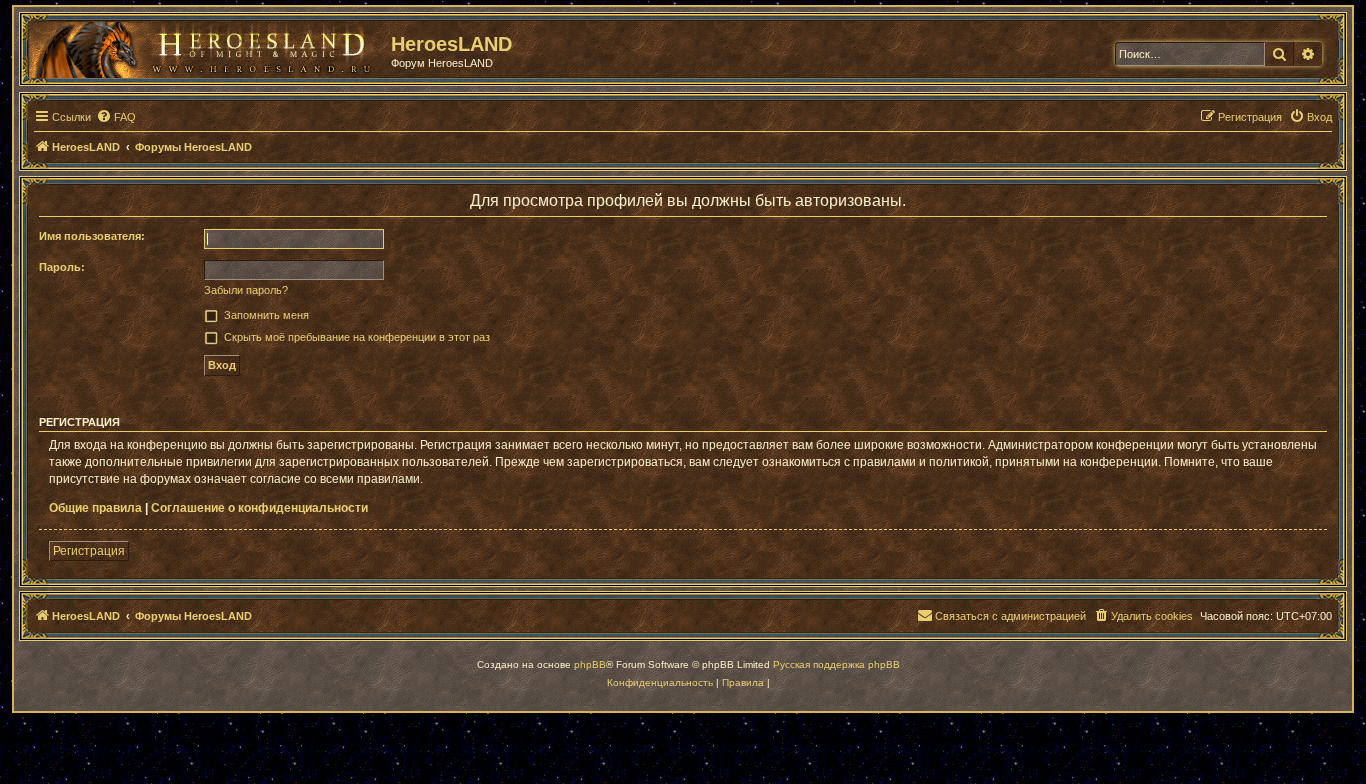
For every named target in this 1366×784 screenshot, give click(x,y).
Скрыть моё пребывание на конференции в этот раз (357, 337)
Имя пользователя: (92, 236)
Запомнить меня (266, 315)
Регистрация (89, 551)
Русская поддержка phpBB (836, 664)
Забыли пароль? (246, 290)
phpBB (590, 664)
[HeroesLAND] (205, 46)
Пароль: (62, 267)
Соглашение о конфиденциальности (259, 508)
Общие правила (95, 508)
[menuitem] (116, 117)
